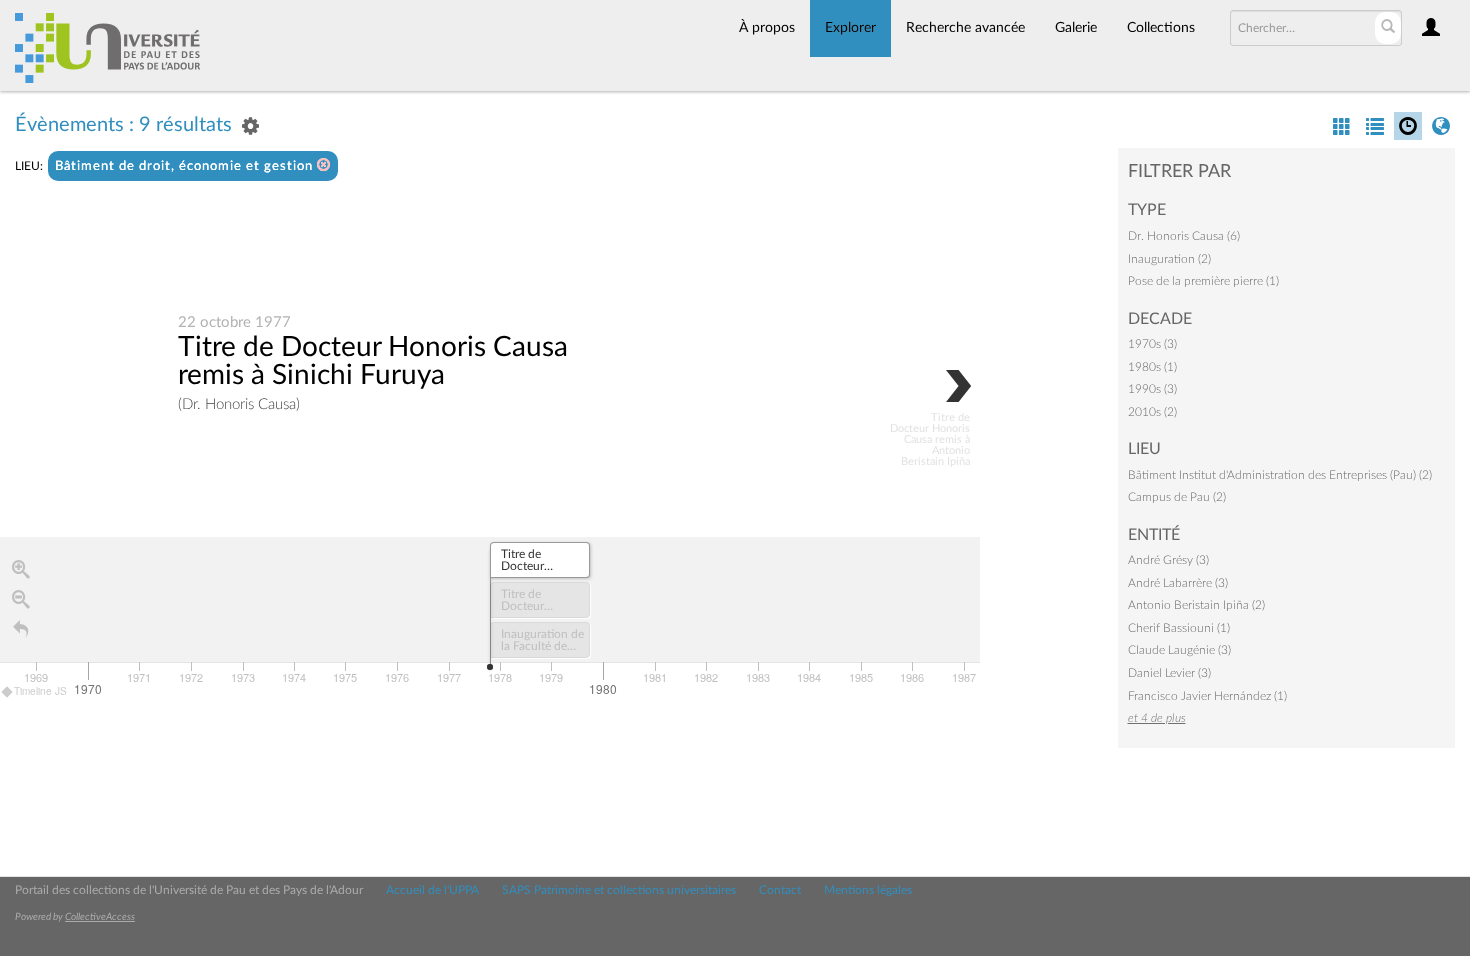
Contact (780, 890)
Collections (1161, 28)
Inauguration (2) (1169, 259)
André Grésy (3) (1168, 560)
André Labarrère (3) (1178, 583)
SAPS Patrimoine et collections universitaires (619, 890)
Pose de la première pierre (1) (1203, 281)
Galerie (1076, 28)
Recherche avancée (965, 28)
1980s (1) (1152, 367)
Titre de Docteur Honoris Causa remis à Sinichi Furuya (373, 361)
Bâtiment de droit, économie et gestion (186, 166)
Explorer (850, 28)
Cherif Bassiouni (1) (1179, 628)
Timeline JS (40, 691)
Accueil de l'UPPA (432, 890)
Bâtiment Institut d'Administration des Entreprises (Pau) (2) (1280, 475)
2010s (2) (1152, 412)
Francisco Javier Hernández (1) (1207, 696)
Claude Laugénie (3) (1179, 650)
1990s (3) (1152, 389)
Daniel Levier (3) (1169, 673)
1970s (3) (1152, 344)
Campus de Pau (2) (1177, 497)
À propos (767, 28)
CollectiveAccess (100, 917)
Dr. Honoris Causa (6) (1184, 236)
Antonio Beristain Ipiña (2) (1196, 605)
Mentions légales (868, 890)
